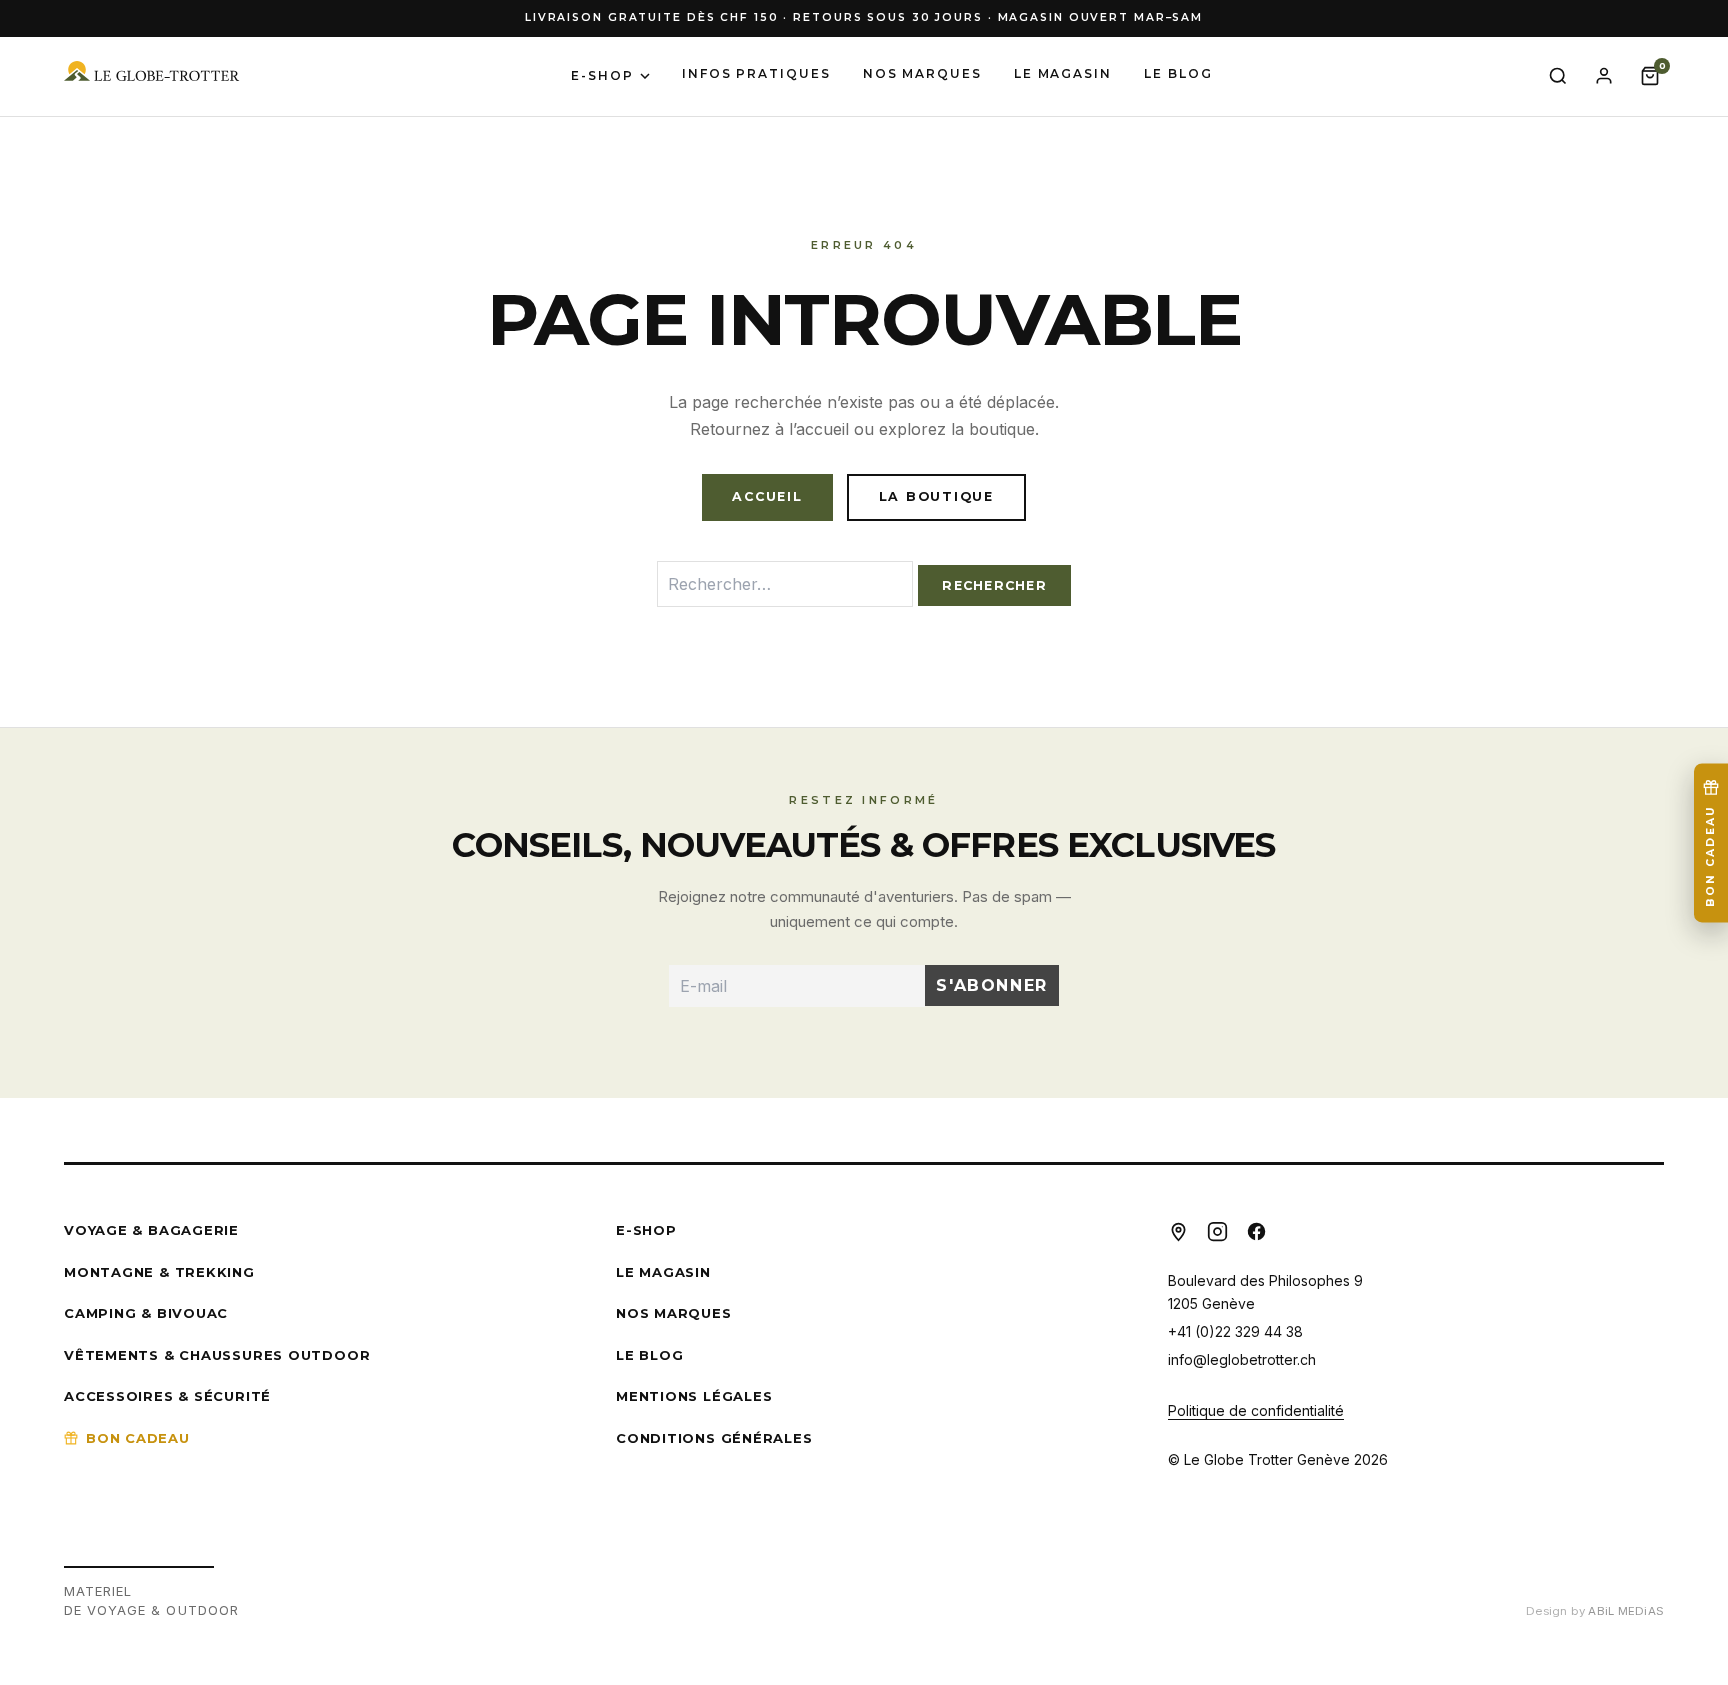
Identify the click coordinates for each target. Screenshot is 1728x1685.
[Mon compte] (1604, 76)
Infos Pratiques (756, 73)
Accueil (767, 496)
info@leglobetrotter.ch (1242, 1359)
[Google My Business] (1178, 1231)
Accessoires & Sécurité (167, 1396)
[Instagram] (1217, 1231)
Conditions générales (714, 1438)
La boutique (936, 496)
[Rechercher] (1558, 76)
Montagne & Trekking (159, 1272)
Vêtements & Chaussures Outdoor (217, 1355)
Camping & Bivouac (146, 1313)
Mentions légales (694, 1396)
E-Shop (602, 75)
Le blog (1178, 73)
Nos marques (922, 73)
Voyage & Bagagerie (151, 1230)
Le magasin (1063, 73)
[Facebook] (1256, 1231)
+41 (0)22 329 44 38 (1235, 1331)
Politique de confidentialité (1256, 1410)
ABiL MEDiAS (1626, 1611)
